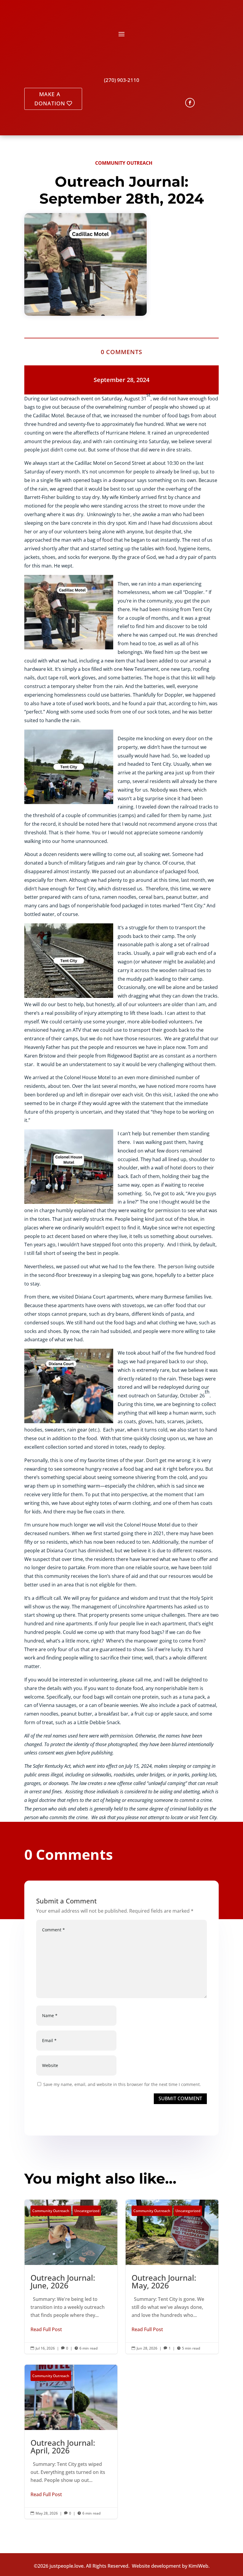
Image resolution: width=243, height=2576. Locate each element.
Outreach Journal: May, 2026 (172, 2277)
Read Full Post (46, 2329)
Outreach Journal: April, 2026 (71, 2442)
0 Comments (121, 352)
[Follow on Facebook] (190, 103)
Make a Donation (50, 99)
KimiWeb (198, 2566)
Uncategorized (87, 2211)
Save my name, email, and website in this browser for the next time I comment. (122, 2084)
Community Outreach (124, 163)
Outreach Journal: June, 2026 (71, 2277)
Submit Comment (180, 2098)
